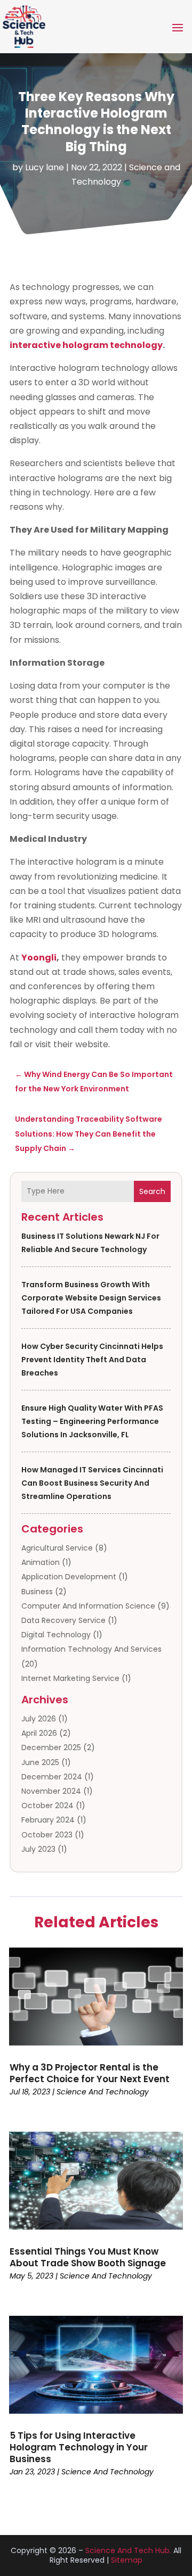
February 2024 (48, 1820)
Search (152, 1191)
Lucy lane (45, 167)
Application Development (69, 1577)
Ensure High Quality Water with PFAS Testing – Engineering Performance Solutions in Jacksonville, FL (92, 1421)
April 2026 (39, 1733)
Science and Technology (103, 2092)
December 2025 (51, 1747)
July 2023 (38, 1849)
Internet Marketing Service (70, 1678)
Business (37, 1592)
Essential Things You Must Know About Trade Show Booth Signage (88, 2257)
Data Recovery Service (63, 1620)
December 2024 (52, 1777)
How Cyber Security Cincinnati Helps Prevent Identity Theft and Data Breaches (92, 1360)
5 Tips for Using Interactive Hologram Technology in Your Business (79, 2447)
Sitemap (127, 2560)
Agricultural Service (57, 1548)
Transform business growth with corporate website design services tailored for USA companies (91, 1298)
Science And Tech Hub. (128, 2550)
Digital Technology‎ (56, 1635)
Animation (41, 1562)
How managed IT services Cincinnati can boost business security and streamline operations (92, 1483)
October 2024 (47, 1805)
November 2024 (51, 1791)
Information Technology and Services (91, 1649)
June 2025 (40, 1762)
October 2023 (47, 1835)
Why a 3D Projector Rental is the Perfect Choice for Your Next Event (90, 2073)
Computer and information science (88, 1606)
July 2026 (39, 1719)
